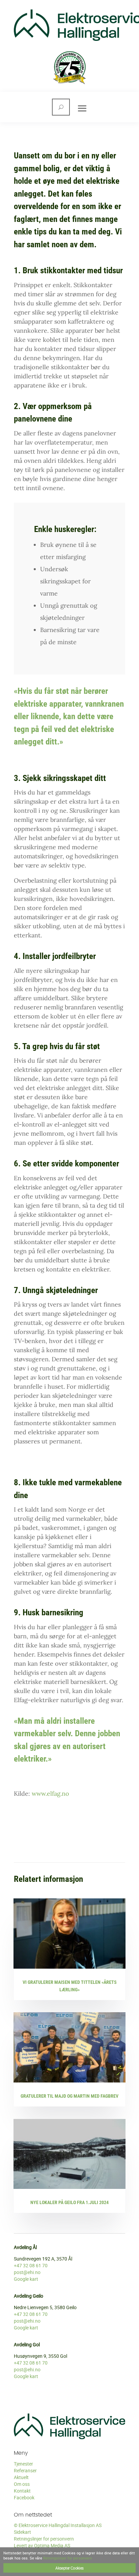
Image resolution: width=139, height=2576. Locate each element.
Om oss (22, 2484)
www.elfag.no (50, 1794)
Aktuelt (21, 2477)
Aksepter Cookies (69, 2568)
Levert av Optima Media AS (42, 2545)
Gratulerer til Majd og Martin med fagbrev (69, 2096)
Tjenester (23, 2464)
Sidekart (22, 2532)
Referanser (25, 2470)
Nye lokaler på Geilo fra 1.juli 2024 (69, 2202)
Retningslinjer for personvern (44, 2539)
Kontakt (22, 2491)
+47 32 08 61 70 (31, 2265)
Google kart (26, 2279)
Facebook (24, 2497)
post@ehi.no (27, 2272)
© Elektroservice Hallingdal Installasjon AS (58, 2525)
